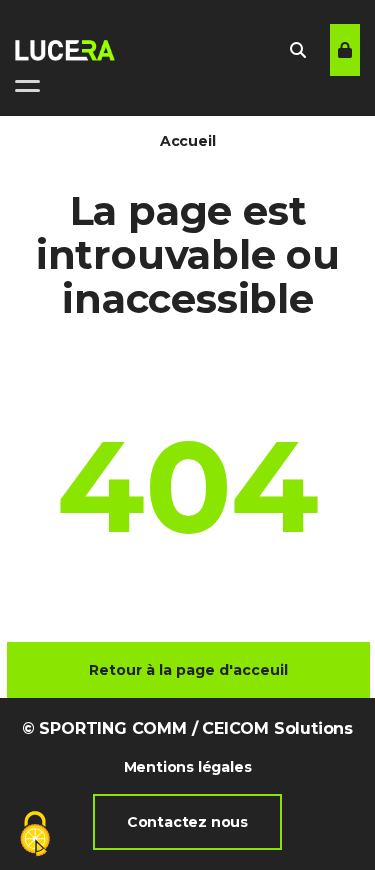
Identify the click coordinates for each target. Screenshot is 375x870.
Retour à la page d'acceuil (188, 670)
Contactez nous (187, 822)
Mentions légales (188, 767)
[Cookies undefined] (35, 835)
